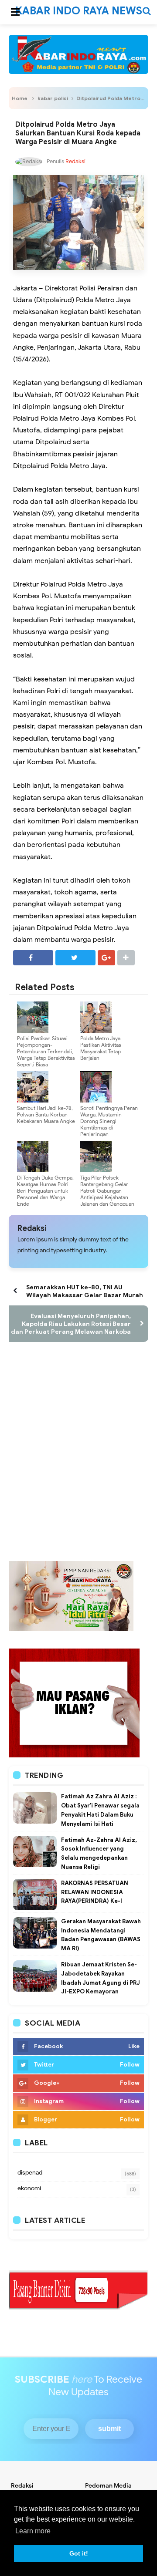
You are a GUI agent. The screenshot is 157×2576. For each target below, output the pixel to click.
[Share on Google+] (106, 958)
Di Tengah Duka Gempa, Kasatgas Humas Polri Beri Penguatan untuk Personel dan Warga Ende (45, 1191)
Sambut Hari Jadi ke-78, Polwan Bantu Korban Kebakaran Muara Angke (46, 1114)
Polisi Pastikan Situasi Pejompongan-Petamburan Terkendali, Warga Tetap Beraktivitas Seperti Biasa (46, 1051)
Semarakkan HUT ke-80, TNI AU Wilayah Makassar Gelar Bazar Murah (85, 1291)
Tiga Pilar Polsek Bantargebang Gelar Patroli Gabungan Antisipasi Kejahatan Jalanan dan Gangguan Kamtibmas (107, 1194)
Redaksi (32, 1228)
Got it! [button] (79, 2553)
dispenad (30, 2173)
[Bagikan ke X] (75, 958)
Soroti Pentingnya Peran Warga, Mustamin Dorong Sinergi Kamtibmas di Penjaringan (109, 1121)
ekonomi (29, 2188)
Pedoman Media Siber (108, 2489)
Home (20, 98)
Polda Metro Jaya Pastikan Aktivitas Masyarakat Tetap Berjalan (101, 1048)
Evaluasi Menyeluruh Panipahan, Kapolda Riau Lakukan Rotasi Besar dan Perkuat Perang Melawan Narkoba (71, 1324)
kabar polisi (53, 98)
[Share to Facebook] (33, 958)
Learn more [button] (33, 2531)
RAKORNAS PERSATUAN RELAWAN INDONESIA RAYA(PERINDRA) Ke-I (95, 1892)
